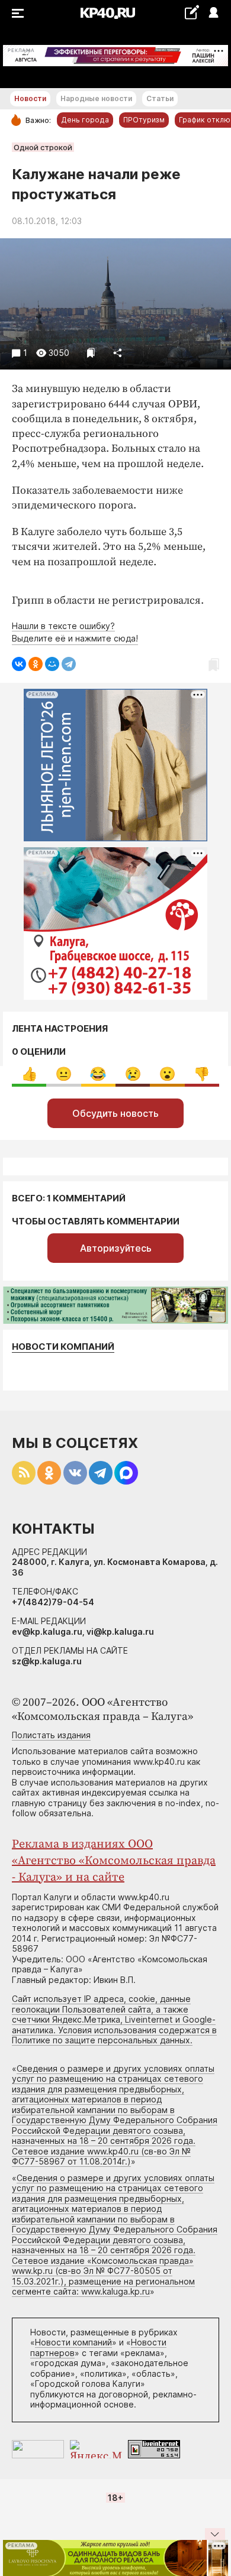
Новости (30, 98)
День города (85, 120)
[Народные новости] (192, 12)
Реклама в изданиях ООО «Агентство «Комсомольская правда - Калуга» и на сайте (114, 1861)
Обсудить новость (115, 1113)
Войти (213, 13)
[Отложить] (91, 353)
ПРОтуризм (144, 120)
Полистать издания (51, 1735)
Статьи (160, 98)
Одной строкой (43, 147)
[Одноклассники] (36, 664)
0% (29, 1074)
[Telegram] (69, 664)
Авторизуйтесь (116, 1248)
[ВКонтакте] (19, 664)
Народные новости (96, 98)
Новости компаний (63, 1347)
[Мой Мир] (52, 664)
